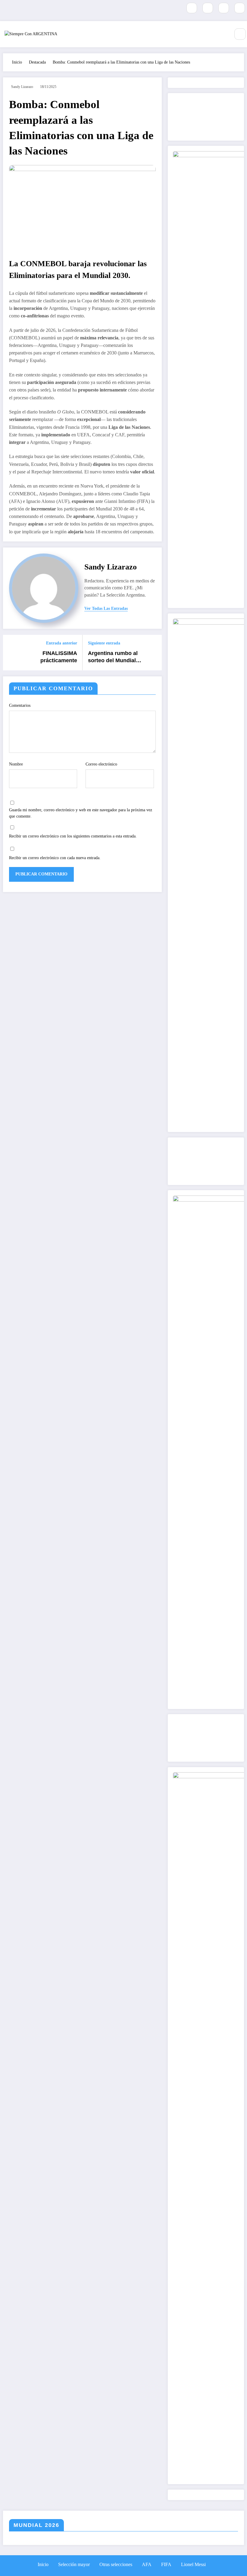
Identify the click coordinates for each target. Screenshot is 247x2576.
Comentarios (20, 705)
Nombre (16, 764)
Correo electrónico (101, 764)
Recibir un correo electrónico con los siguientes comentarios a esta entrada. (73, 836)
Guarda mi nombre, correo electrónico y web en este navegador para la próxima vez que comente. (81, 813)
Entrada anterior (62, 643)
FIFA (166, 2564)
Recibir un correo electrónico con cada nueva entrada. (55, 858)
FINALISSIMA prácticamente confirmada (59, 657)
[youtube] (240, 8)
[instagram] (224, 8)
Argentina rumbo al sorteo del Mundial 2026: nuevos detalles (116, 657)
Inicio (43, 2564)
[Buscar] (240, 34)
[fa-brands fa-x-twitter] (208, 8)
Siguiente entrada (104, 643)
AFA (147, 2564)
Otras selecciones (116, 2564)
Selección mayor (74, 2564)
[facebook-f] (192, 8)
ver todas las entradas (106, 608)
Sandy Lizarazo (22, 87)
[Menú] (225, 34)
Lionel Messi (193, 2564)
